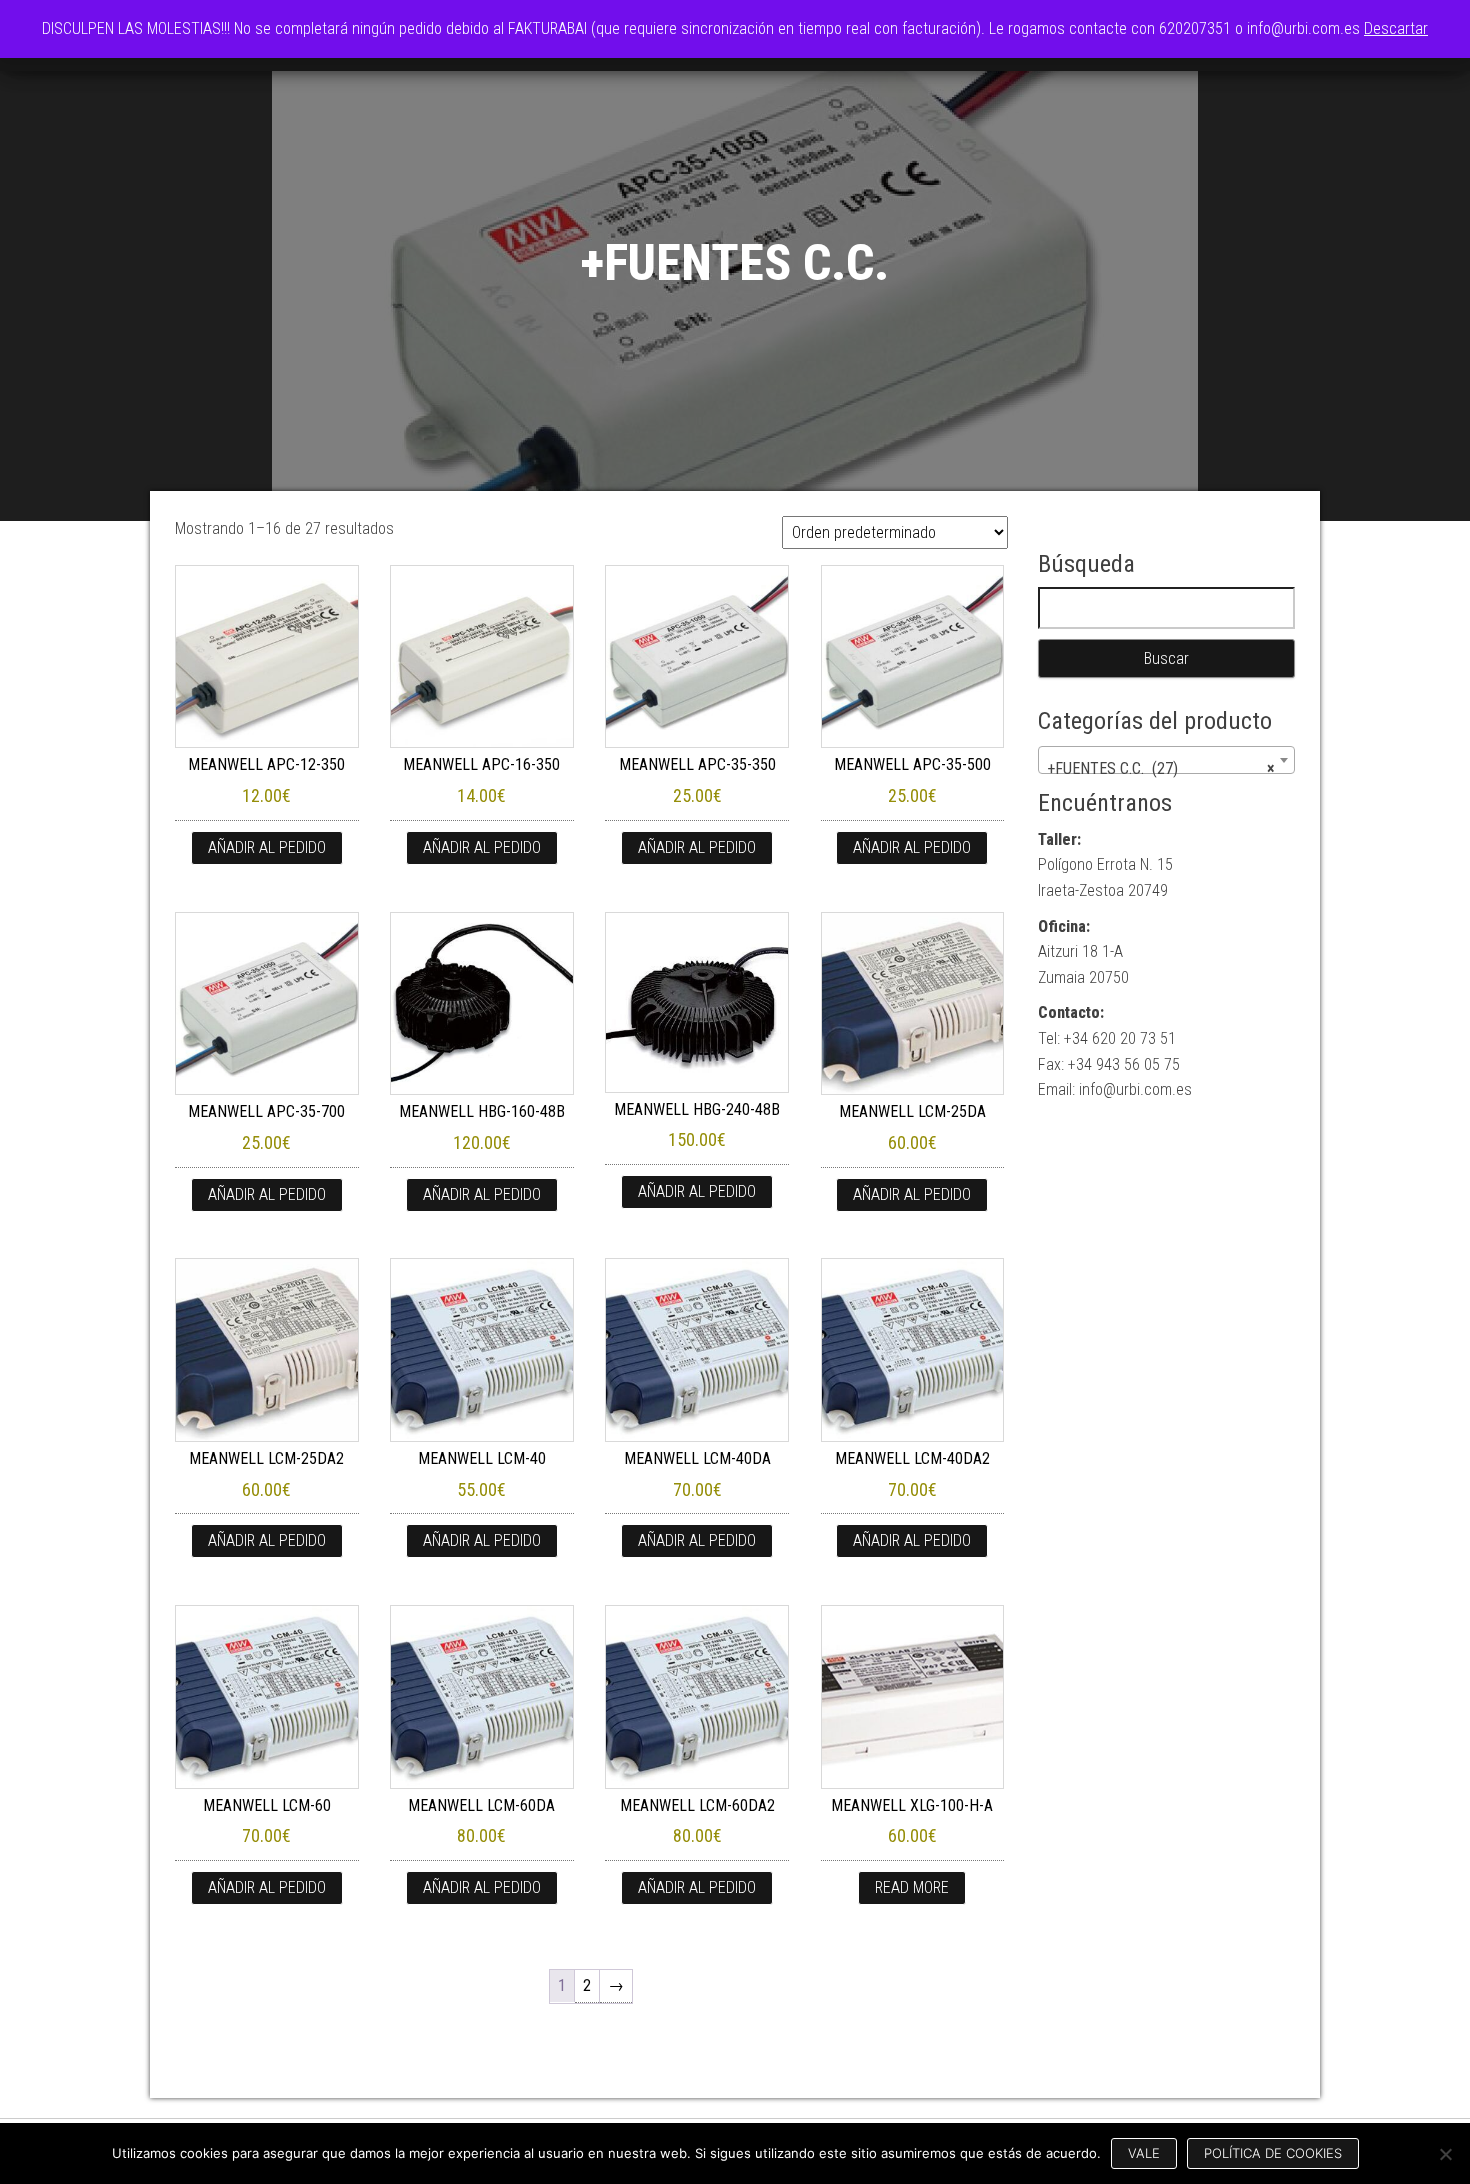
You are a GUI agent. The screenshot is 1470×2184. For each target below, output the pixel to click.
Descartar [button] (1396, 28)
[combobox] (1167, 760)
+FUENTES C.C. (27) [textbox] (1161, 768)
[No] (1445, 2154)
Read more (912, 1887)
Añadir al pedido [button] (267, 847)
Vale (1144, 2153)
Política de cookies (1273, 2153)
